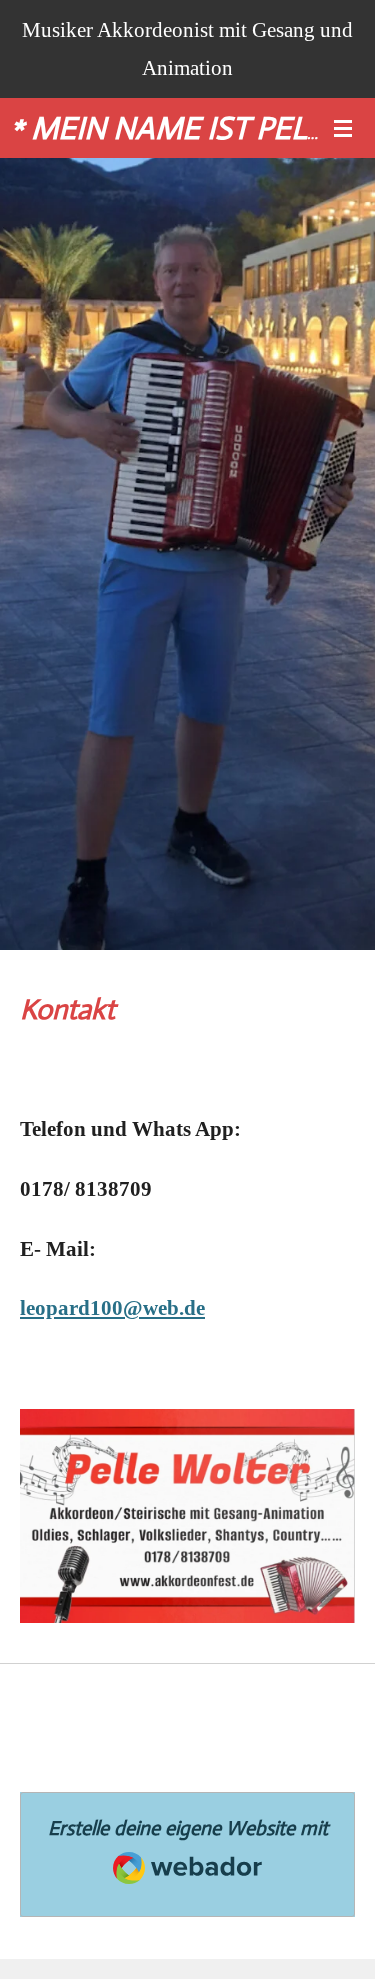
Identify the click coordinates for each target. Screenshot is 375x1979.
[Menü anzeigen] (343, 128)
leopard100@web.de (112, 1308)
